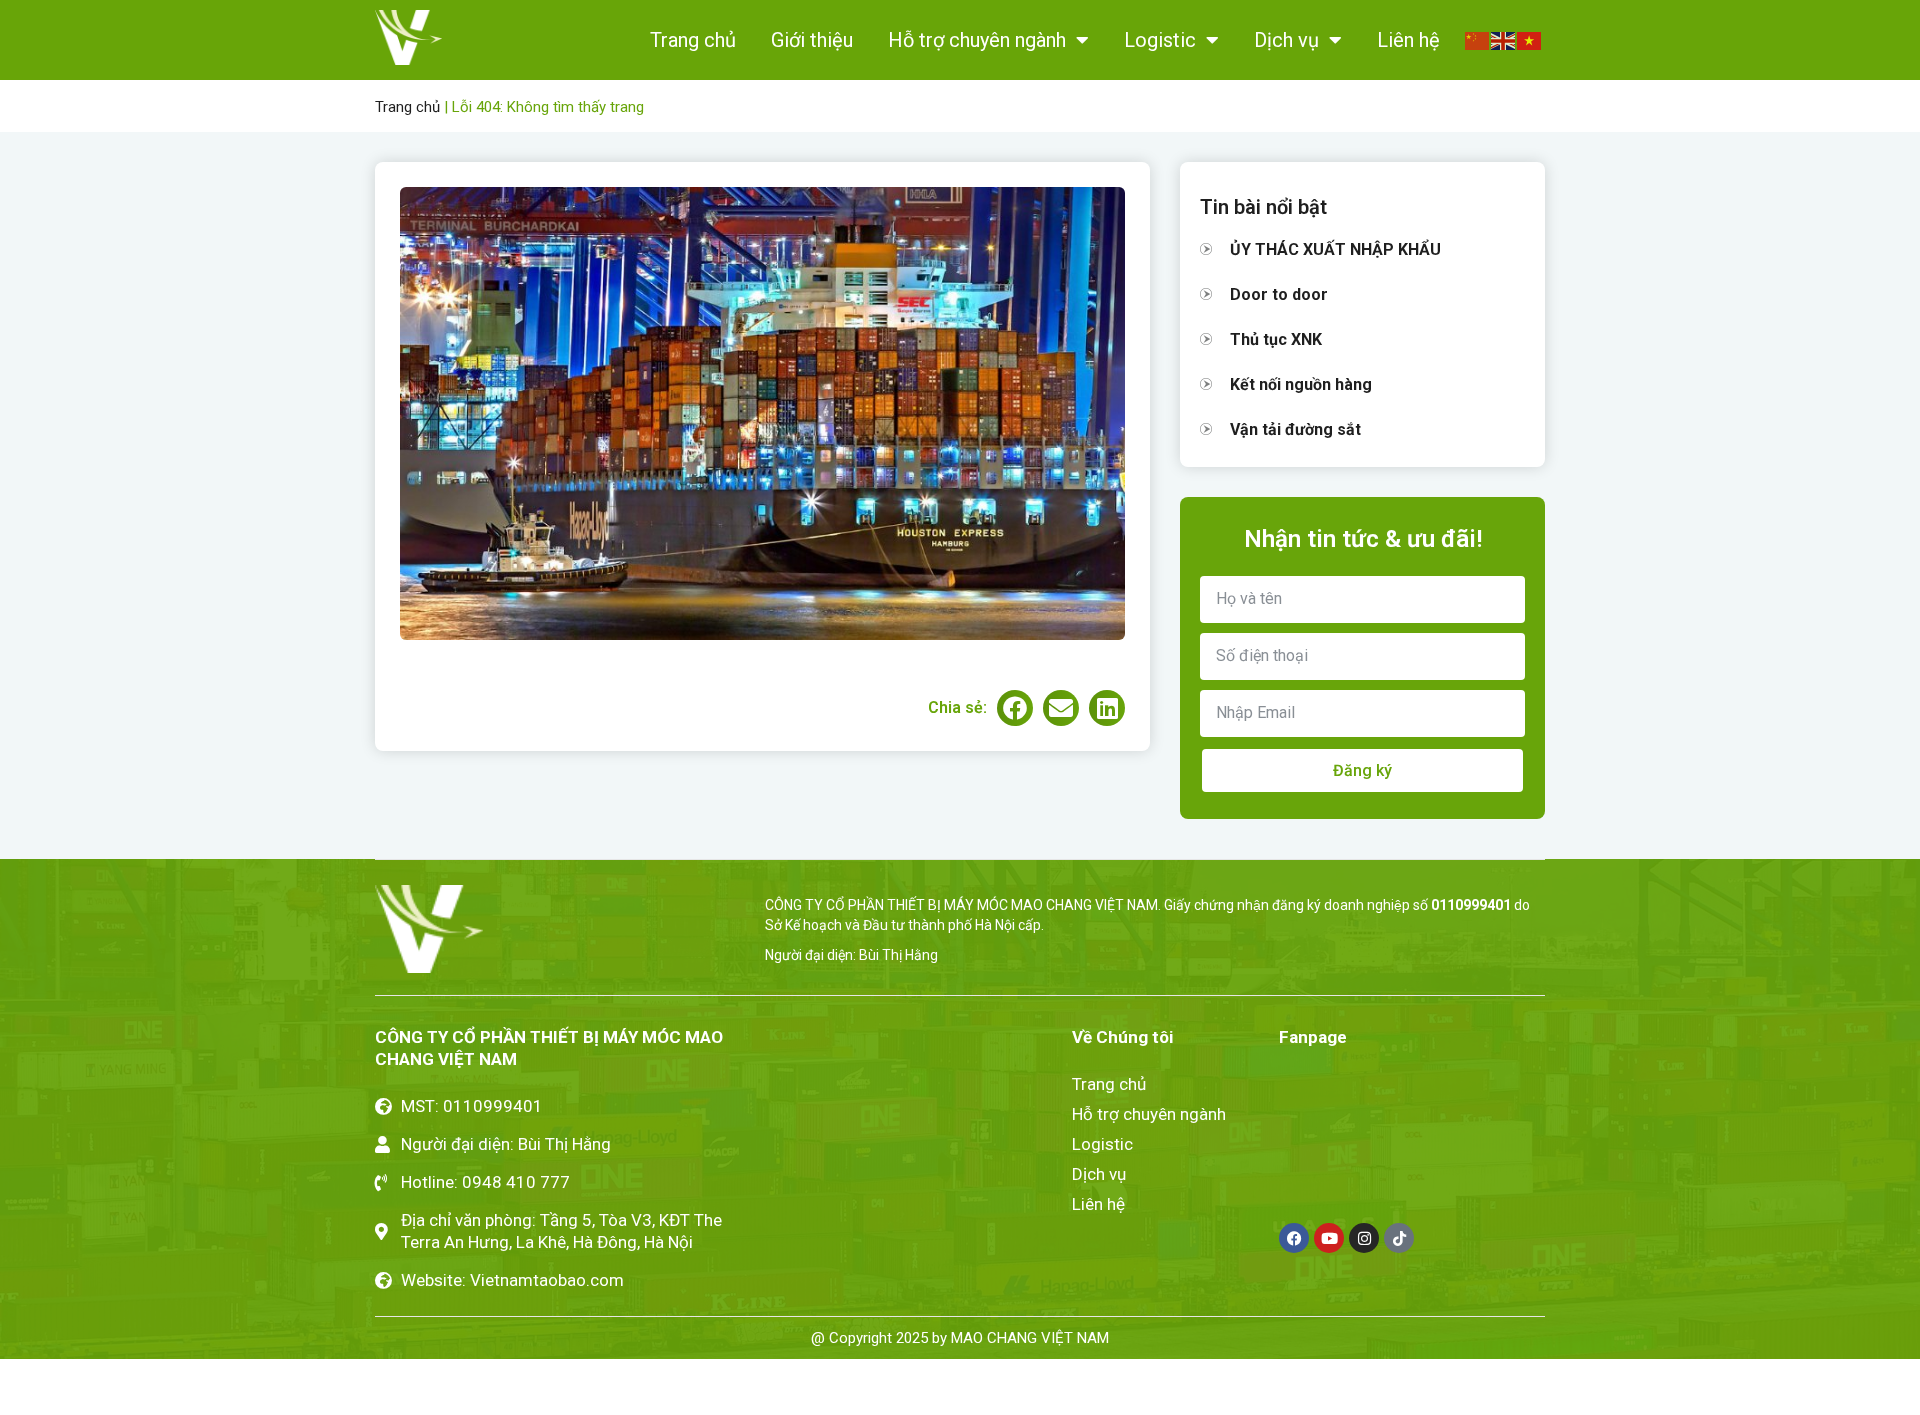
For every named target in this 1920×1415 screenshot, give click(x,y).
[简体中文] (1478, 38)
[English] (1504, 38)
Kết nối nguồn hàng (1301, 384)
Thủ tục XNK (1276, 339)
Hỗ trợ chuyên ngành (977, 40)
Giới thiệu (812, 40)
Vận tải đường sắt (1295, 429)
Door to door (1279, 294)
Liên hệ (1408, 40)
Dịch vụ (1286, 40)
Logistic (1160, 40)
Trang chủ (693, 40)
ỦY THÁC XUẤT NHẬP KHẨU (1335, 249)
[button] (1015, 708)
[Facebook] (1294, 1238)
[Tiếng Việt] (1530, 38)
